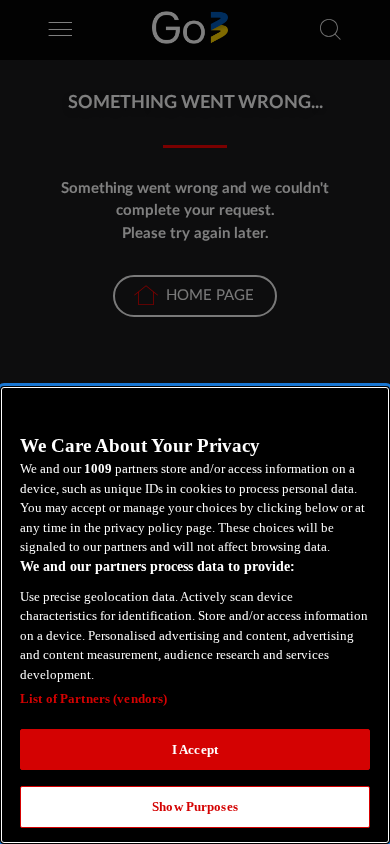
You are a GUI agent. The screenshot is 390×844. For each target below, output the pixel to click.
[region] (195, 615)
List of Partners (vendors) (93, 698)
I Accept (195, 749)
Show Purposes (195, 806)
